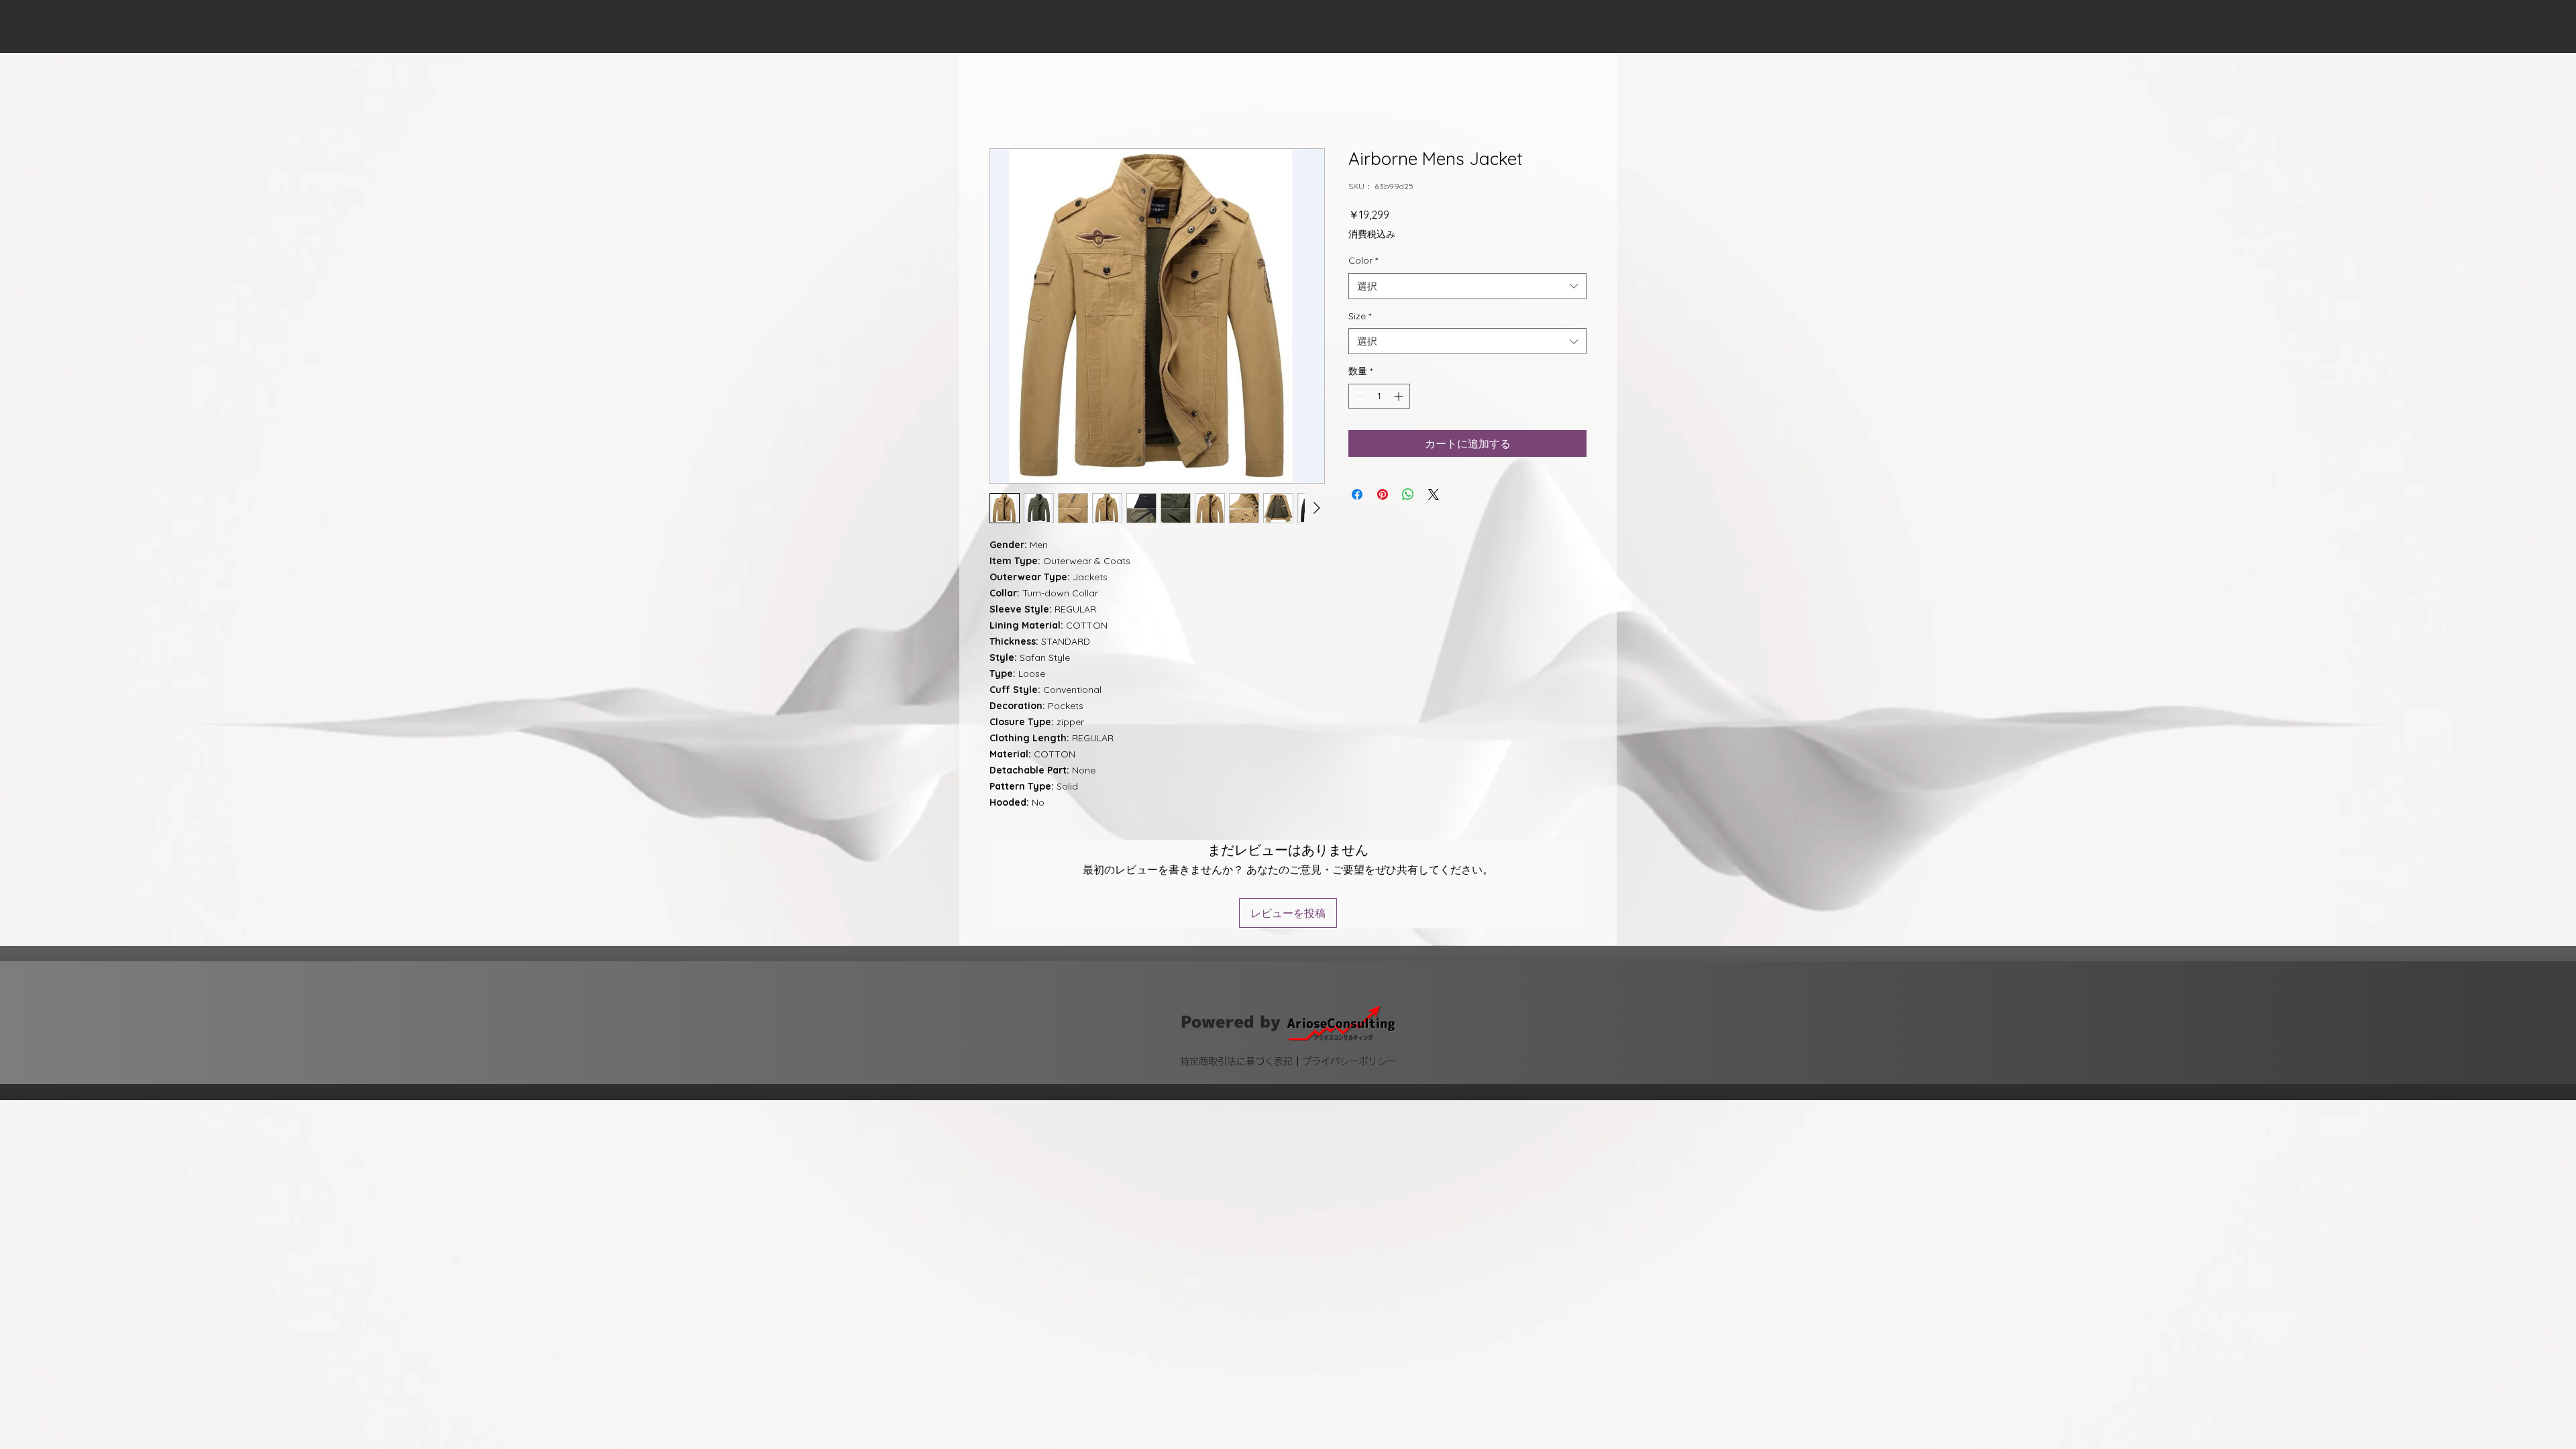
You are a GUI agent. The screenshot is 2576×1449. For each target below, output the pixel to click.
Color (1363, 262)
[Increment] (1400, 397)
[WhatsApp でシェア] (1408, 496)
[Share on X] (1434, 496)
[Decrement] (1359, 397)
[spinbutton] (1379, 397)
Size (1360, 317)
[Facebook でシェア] (1357, 496)
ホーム (1006, 101)
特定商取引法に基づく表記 (1236, 974)
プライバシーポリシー (1349, 974)
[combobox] (1467, 287)
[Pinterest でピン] (1383, 496)
